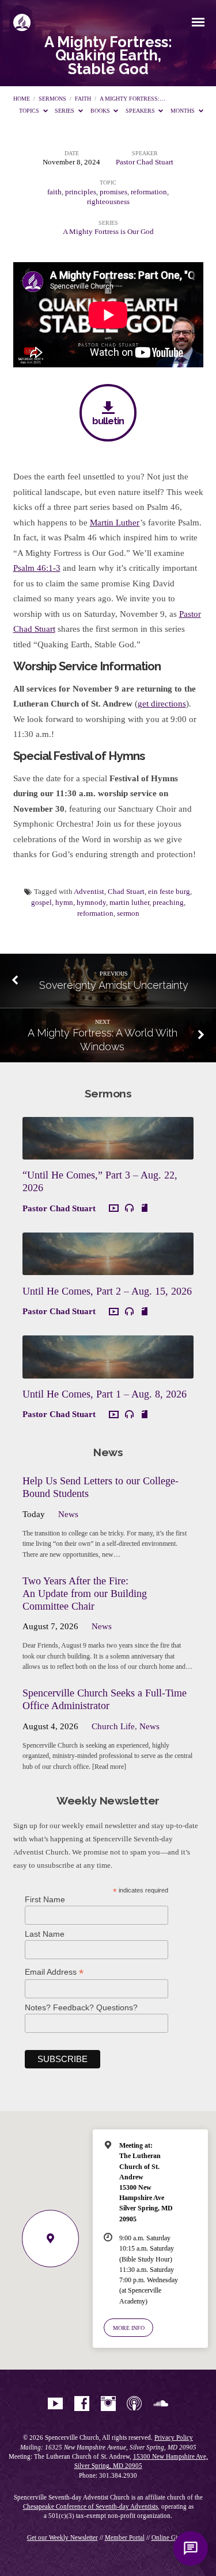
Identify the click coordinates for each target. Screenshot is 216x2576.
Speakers (141, 111)
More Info (129, 2328)
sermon (128, 913)
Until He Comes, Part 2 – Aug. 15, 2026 (107, 1291)
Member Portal (125, 2537)
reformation (149, 192)
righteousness (108, 202)
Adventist (89, 892)
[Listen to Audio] (129, 1208)
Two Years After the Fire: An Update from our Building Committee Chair (85, 1594)
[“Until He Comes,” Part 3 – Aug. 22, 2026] (108, 1153)
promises (113, 192)
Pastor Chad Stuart (145, 162)
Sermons (52, 99)
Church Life (113, 1726)
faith (83, 99)
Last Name (45, 1934)
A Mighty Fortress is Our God (108, 232)
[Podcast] (134, 2404)
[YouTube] (55, 2404)
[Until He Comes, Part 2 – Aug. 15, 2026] (108, 1268)
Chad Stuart (126, 892)
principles (81, 192)
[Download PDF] (145, 1208)
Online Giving (170, 2537)
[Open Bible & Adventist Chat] (191, 2548)
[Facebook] (82, 2404)
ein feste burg (169, 892)
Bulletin (108, 421)
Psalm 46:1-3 (37, 568)
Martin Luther (115, 523)
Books (101, 111)
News (68, 1514)
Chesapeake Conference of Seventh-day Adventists (90, 2506)
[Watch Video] (114, 1209)
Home (22, 99)
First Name (45, 1899)
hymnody (91, 903)
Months (183, 111)
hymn (64, 903)
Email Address (54, 1972)
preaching (168, 903)
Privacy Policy (174, 2437)
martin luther (129, 903)
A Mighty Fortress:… (132, 99)
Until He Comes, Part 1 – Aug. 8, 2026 (105, 1394)
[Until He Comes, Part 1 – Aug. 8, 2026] (108, 1372)
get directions (162, 704)
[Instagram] (108, 2404)
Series (65, 111)
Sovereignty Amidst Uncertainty (114, 985)
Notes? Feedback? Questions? (81, 2007)
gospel (41, 903)
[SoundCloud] (161, 2404)
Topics (30, 111)
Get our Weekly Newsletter (62, 2537)
